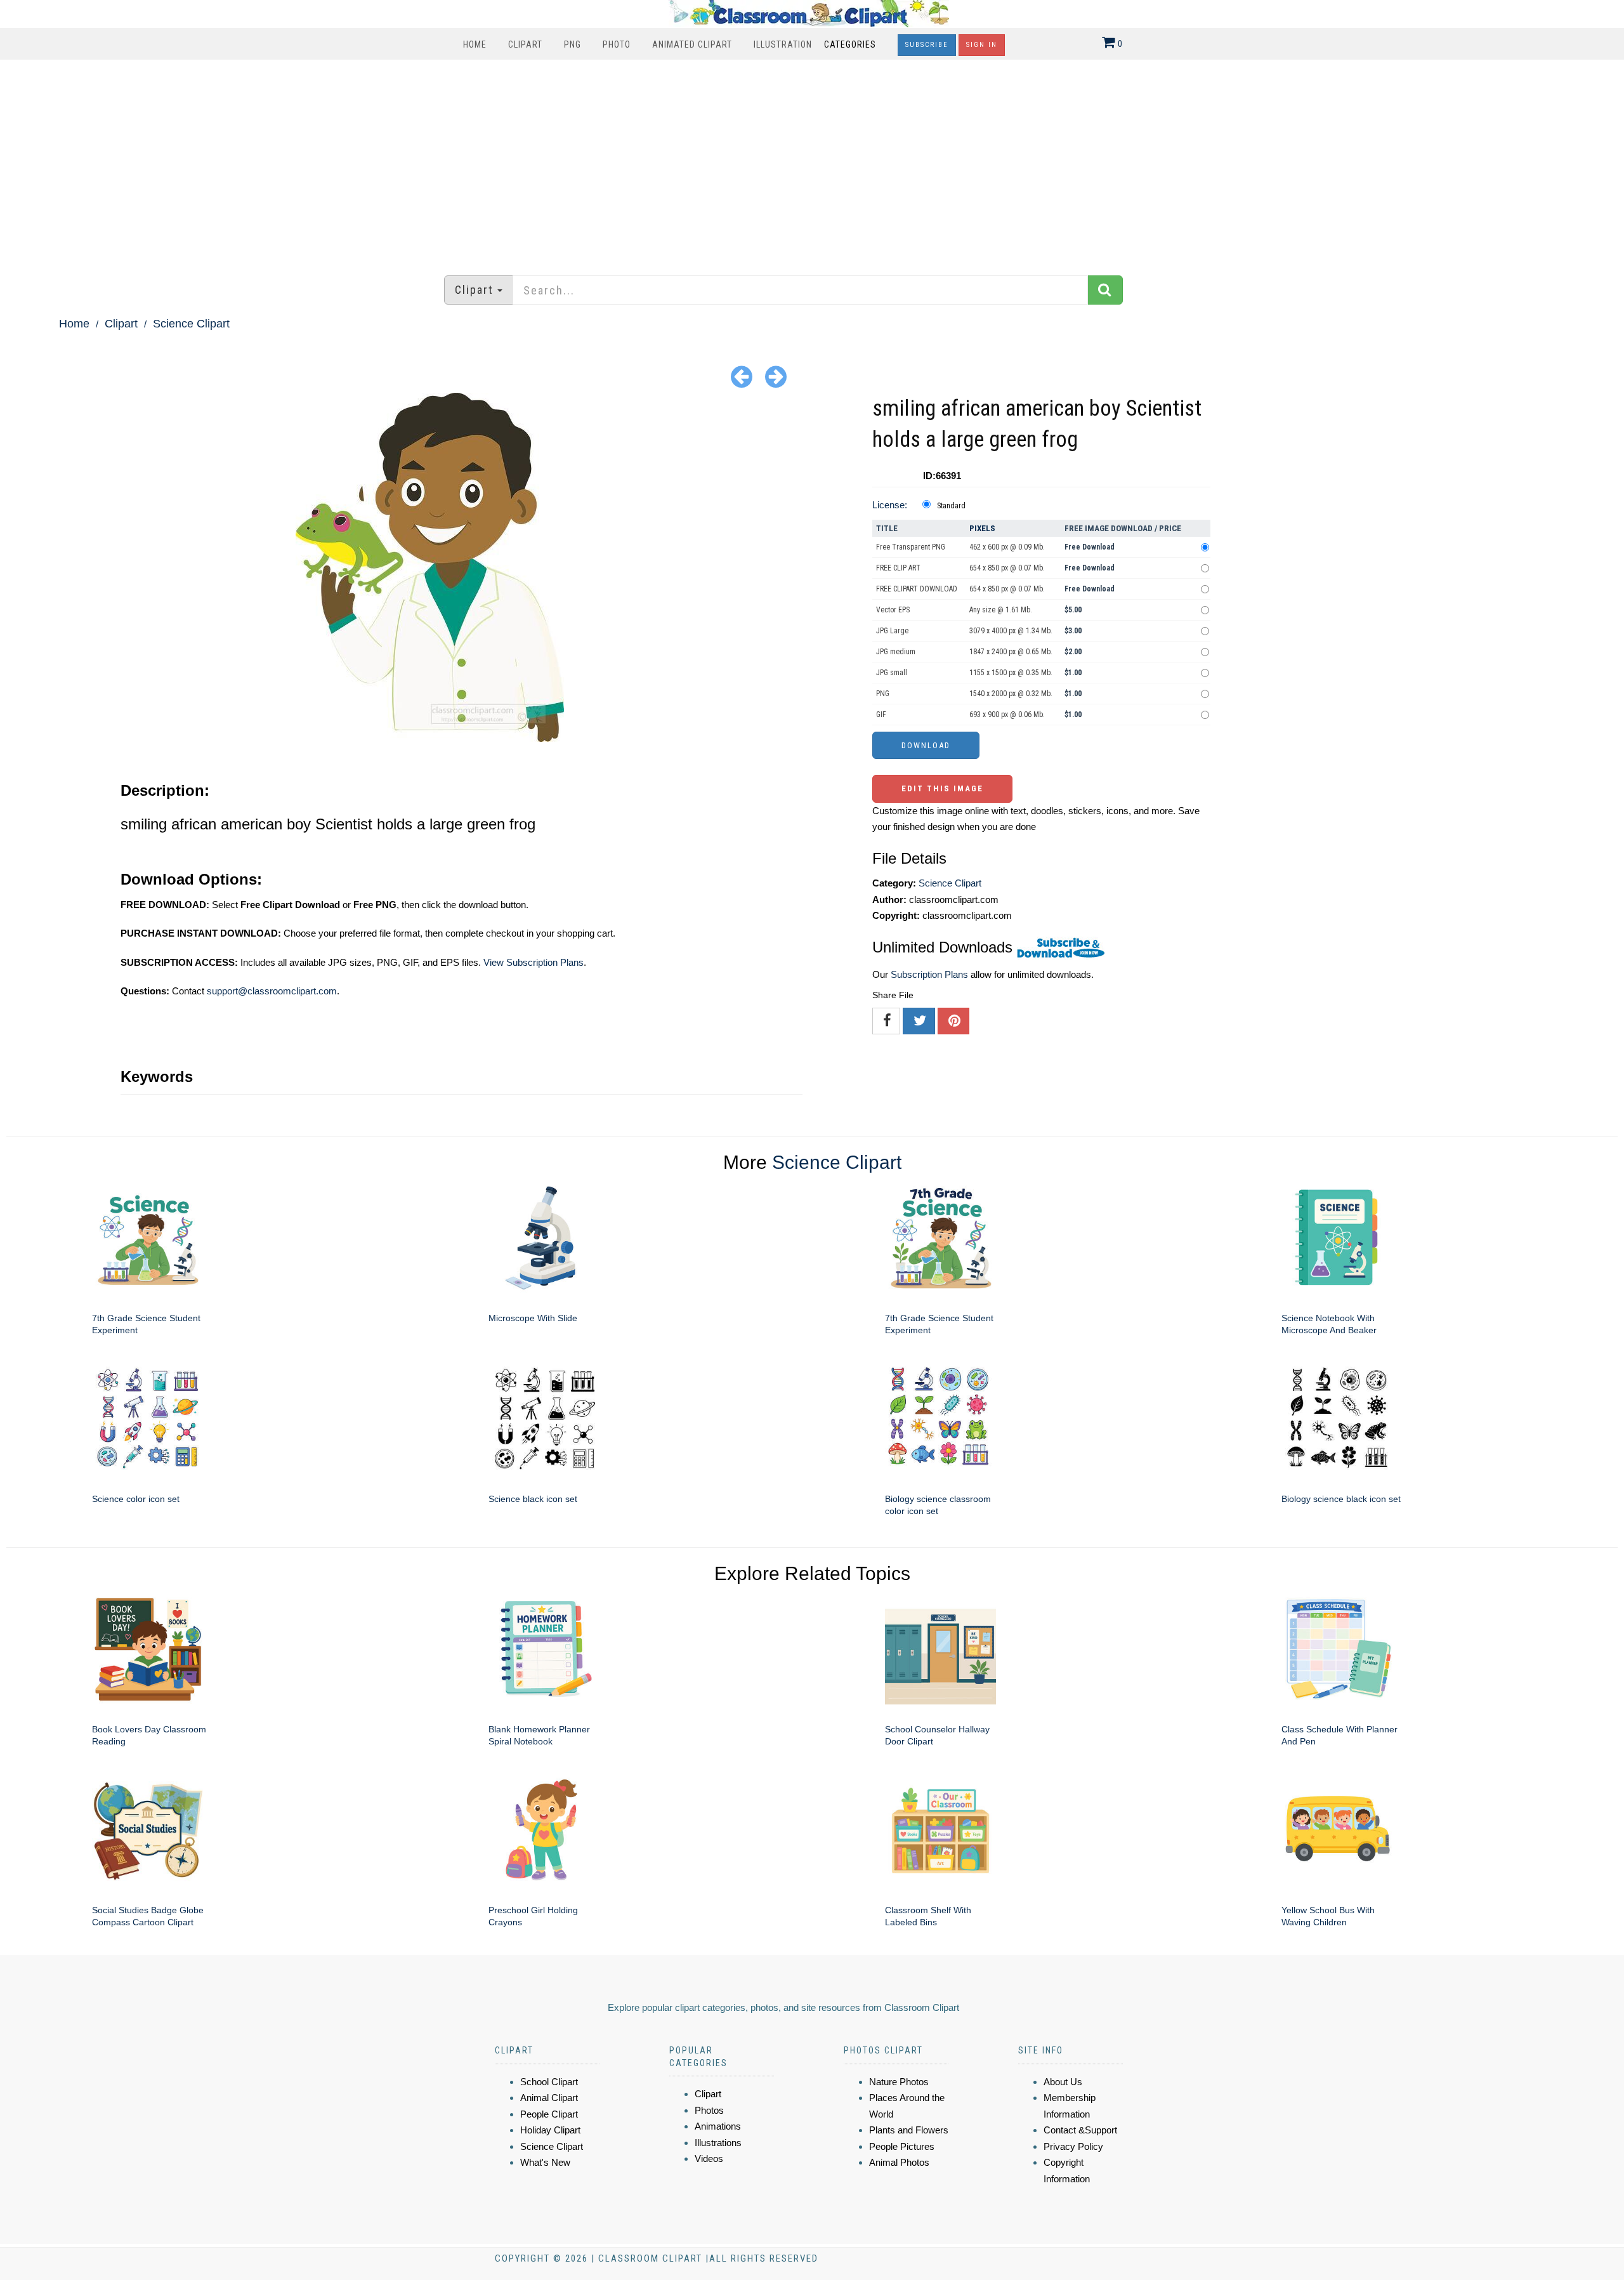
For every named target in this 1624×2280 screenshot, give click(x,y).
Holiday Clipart (550, 2130)
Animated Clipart (692, 44)
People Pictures (902, 2146)
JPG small (892, 673)
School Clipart (549, 2082)
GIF (881, 715)
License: (890, 505)
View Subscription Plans (534, 962)
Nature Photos (899, 2082)
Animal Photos (899, 2162)
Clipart (525, 44)
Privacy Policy (1073, 2146)
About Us (1063, 2082)
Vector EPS (893, 610)
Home (475, 44)
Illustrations (718, 2143)
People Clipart (549, 2114)
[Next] (776, 376)
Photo (617, 44)
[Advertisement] (812, 161)
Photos (709, 2110)
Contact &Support (1080, 2130)
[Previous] (742, 376)
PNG (573, 44)
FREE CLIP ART (898, 568)
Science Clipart (191, 324)
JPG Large (892, 631)
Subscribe (927, 45)
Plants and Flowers (909, 2130)
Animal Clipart (549, 2098)
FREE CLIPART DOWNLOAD (917, 589)
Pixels (982, 528)
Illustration (783, 44)
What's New (545, 2162)
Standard (951, 506)
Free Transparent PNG (911, 547)
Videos (709, 2158)
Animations (718, 2126)
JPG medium (896, 652)
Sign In (982, 45)
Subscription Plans (929, 974)
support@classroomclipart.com (272, 991)
